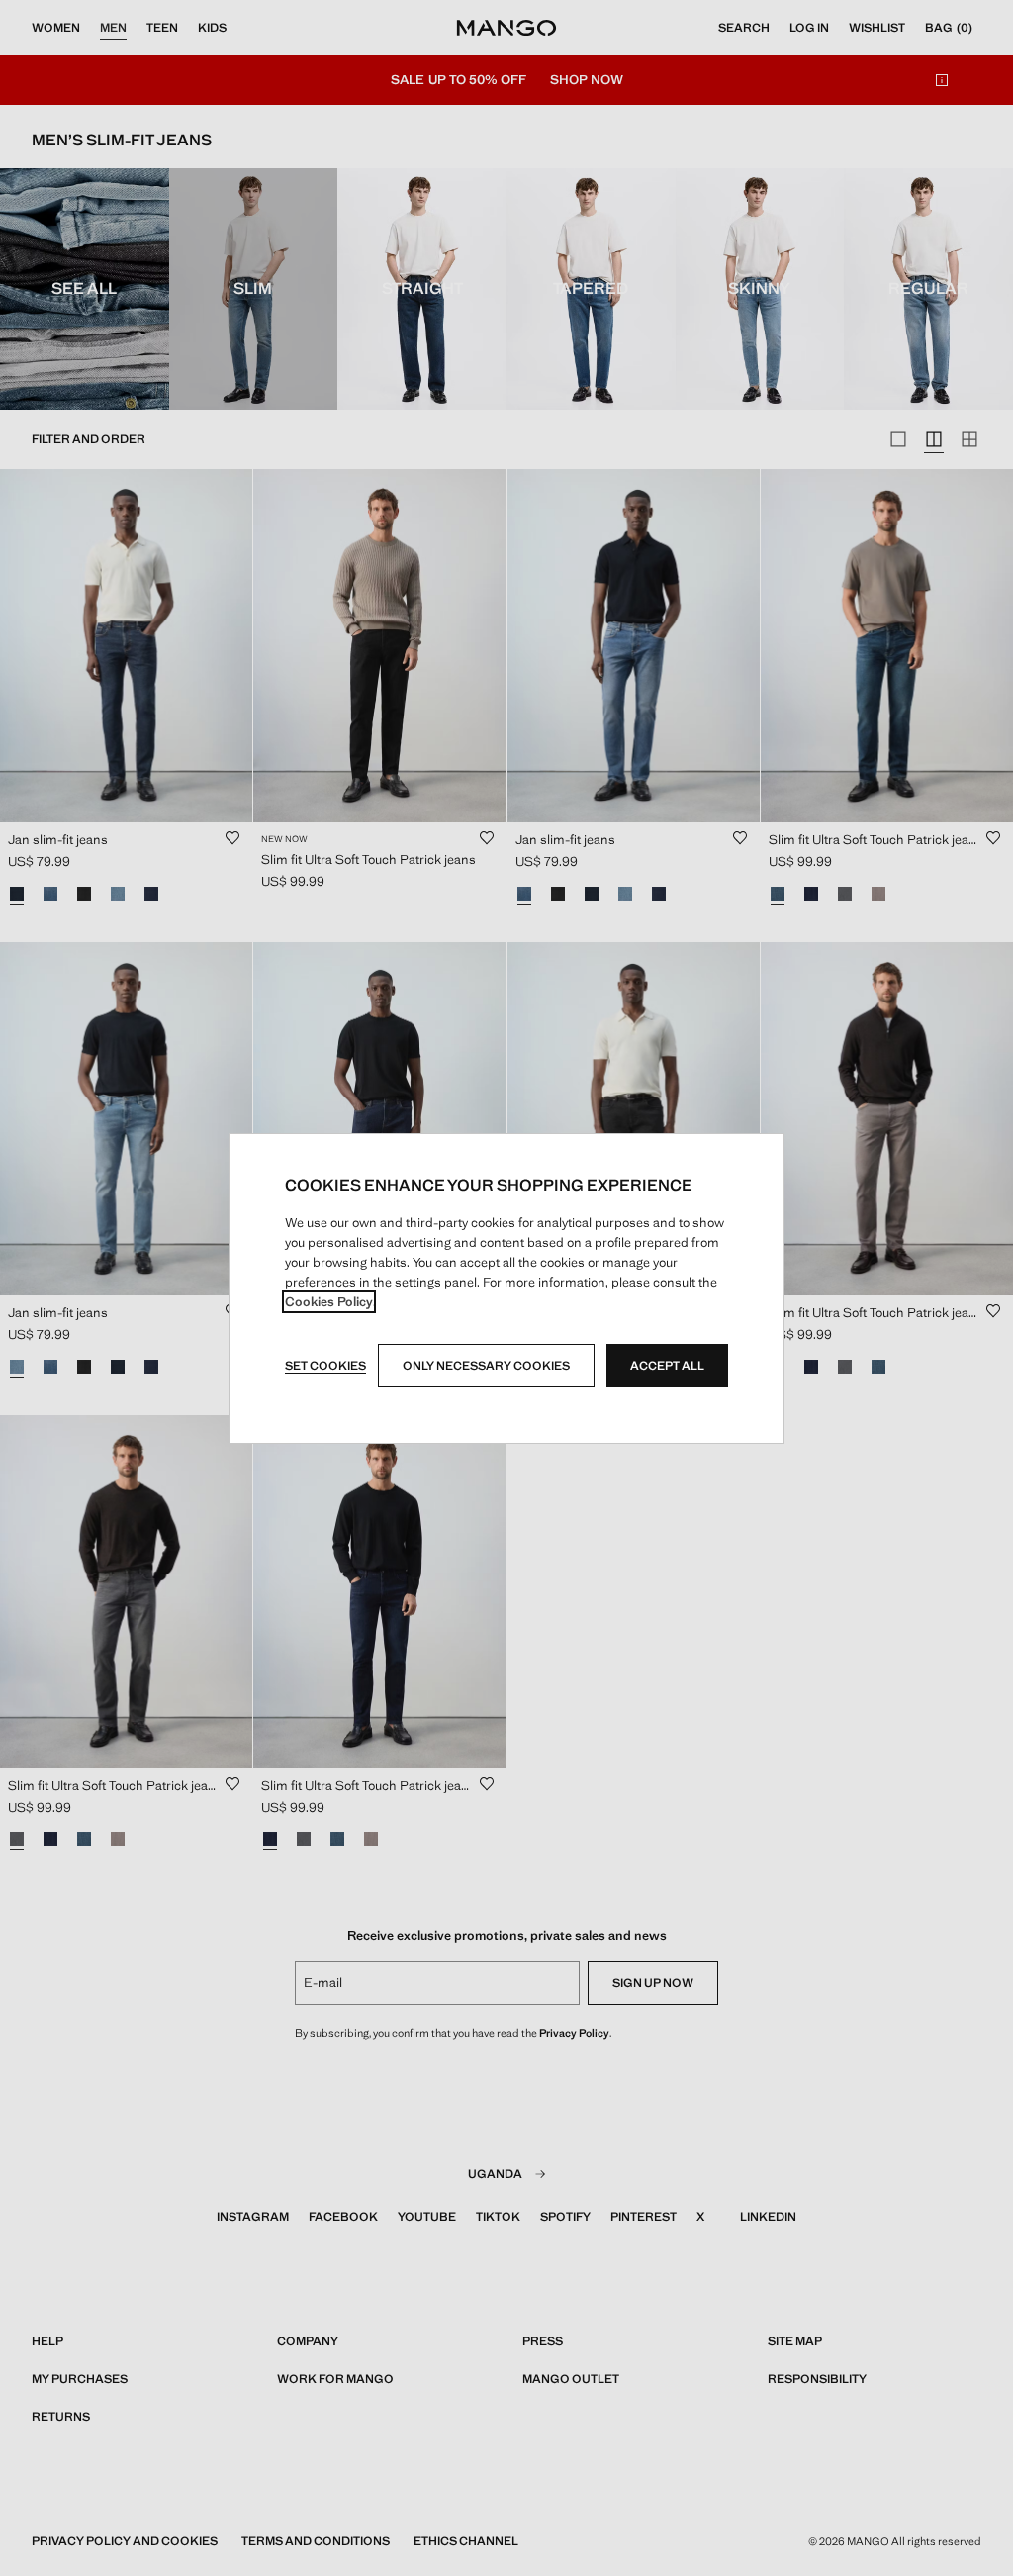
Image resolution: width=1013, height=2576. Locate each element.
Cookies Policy (329, 1302)
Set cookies (325, 1366)
